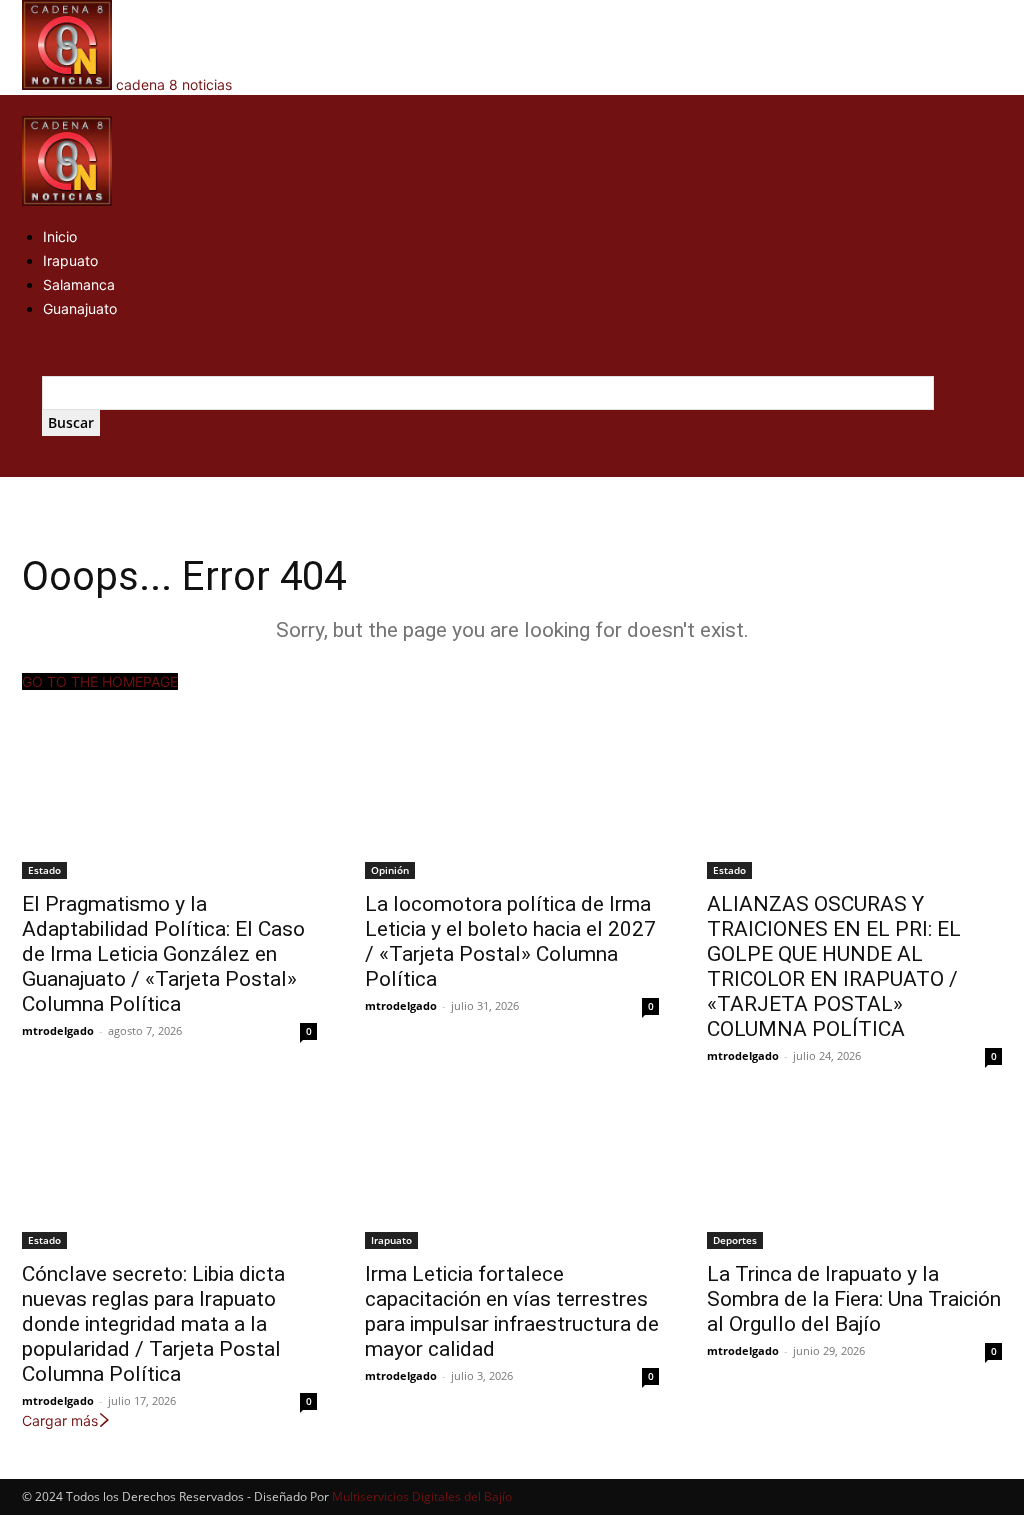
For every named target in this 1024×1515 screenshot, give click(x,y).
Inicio (60, 236)
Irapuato (70, 260)
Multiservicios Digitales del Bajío (422, 1496)
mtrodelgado (58, 1030)
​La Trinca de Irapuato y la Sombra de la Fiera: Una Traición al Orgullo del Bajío (854, 1299)
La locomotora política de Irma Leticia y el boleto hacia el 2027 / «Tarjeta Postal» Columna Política (510, 941)
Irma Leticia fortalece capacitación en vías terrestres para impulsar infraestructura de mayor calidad (512, 1311)
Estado (44, 870)
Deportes (735, 1240)
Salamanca (79, 284)
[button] (28, 105)
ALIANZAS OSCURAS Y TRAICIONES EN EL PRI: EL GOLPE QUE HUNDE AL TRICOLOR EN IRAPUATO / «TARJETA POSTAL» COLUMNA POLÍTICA (834, 966)
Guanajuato (80, 308)
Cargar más (60, 1420)
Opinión (390, 870)
